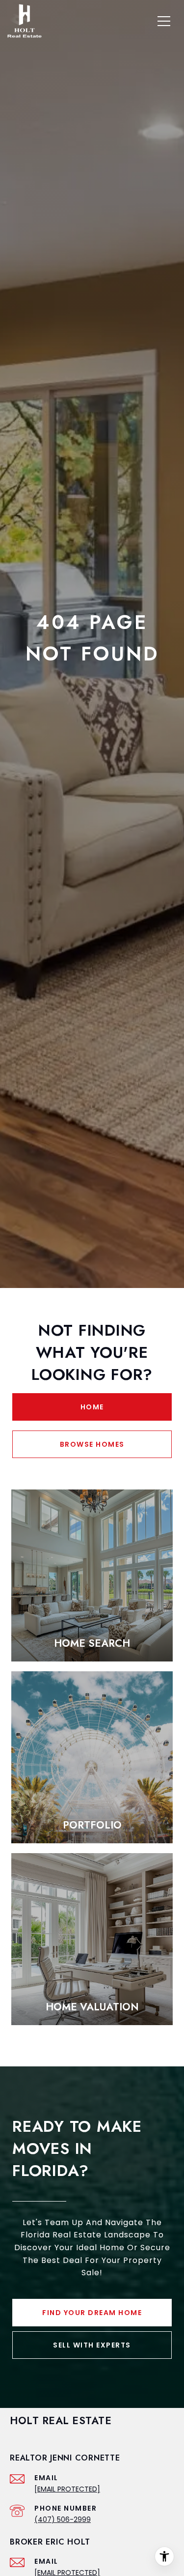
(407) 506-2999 (63, 2519)
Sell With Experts (92, 2345)
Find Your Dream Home (92, 2313)
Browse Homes (92, 1444)
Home (92, 1407)
